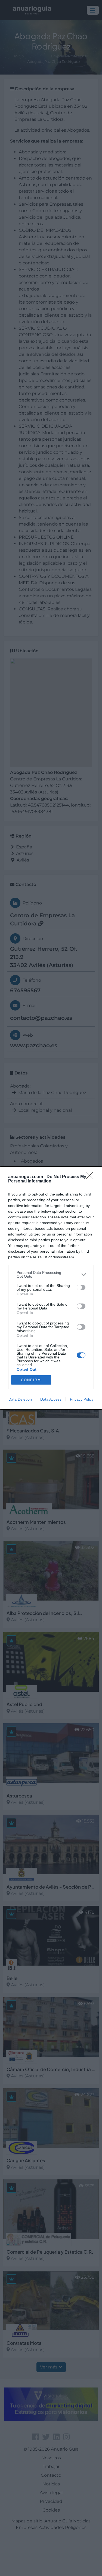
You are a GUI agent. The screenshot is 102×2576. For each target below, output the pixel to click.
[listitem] (51, 1274)
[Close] (91, 1177)
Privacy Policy (82, 1399)
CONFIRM (31, 1380)
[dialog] (51, 1288)
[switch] (81, 1287)
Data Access (51, 1399)
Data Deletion (20, 1399)
